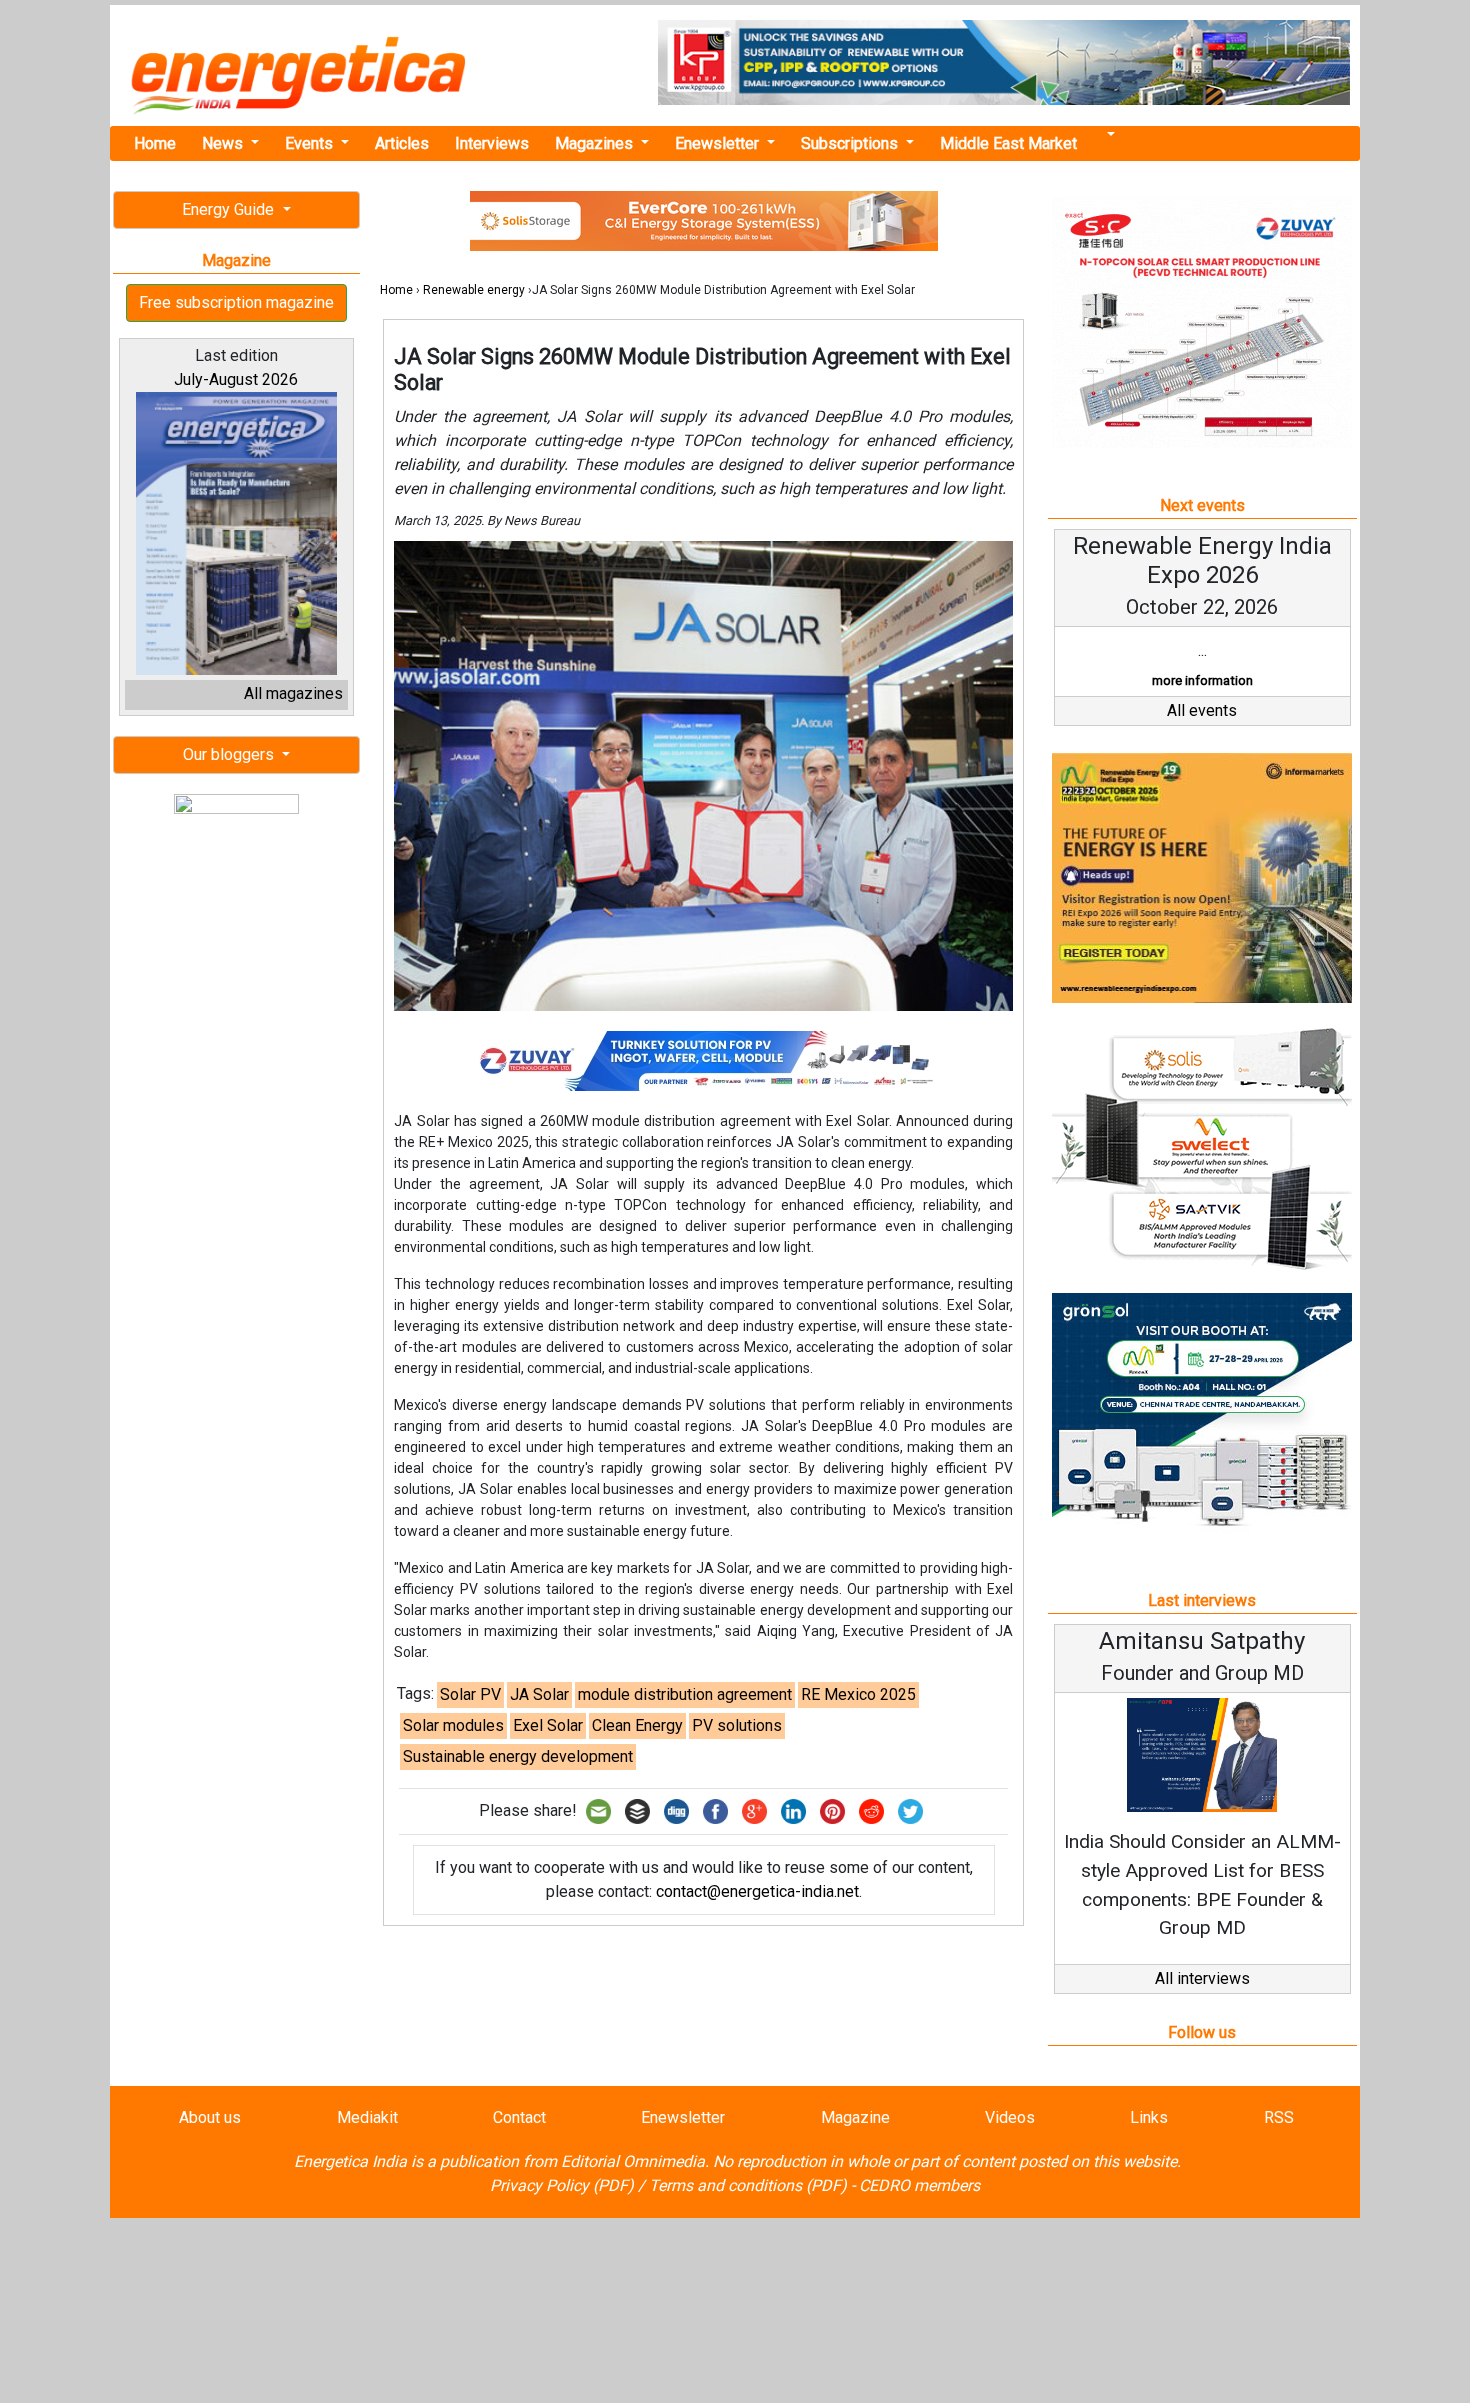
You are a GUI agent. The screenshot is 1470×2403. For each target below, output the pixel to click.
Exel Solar (548, 1725)
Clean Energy (637, 1725)
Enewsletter (719, 143)
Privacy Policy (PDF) (562, 2185)
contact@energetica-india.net (757, 1891)
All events (1202, 710)
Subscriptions (851, 143)
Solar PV (470, 1694)
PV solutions (737, 1725)
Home (155, 143)
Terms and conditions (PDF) (748, 2185)
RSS (1279, 2117)
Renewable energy (474, 290)
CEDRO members (919, 2185)
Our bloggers (230, 754)
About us (210, 2117)
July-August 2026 (236, 379)
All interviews (1202, 1978)
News (224, 143)
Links (1149, 2117)
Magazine (855, 2117)
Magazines (596, 143)
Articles (402, 143)
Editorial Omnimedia (633, 2161)
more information (1202, 680)
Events (311, 143)
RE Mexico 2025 (858, 1694)
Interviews (492, 143)
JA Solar (539, 1694)
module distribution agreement (685, 1694)
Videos (1010, 2117)
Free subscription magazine (236, 302)
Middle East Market (1008, 143)
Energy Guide (230, 209)
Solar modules (453, 1725)
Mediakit (367, 2117)
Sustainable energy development (518, 1756)
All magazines (293, 693)
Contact (519, 2117)
